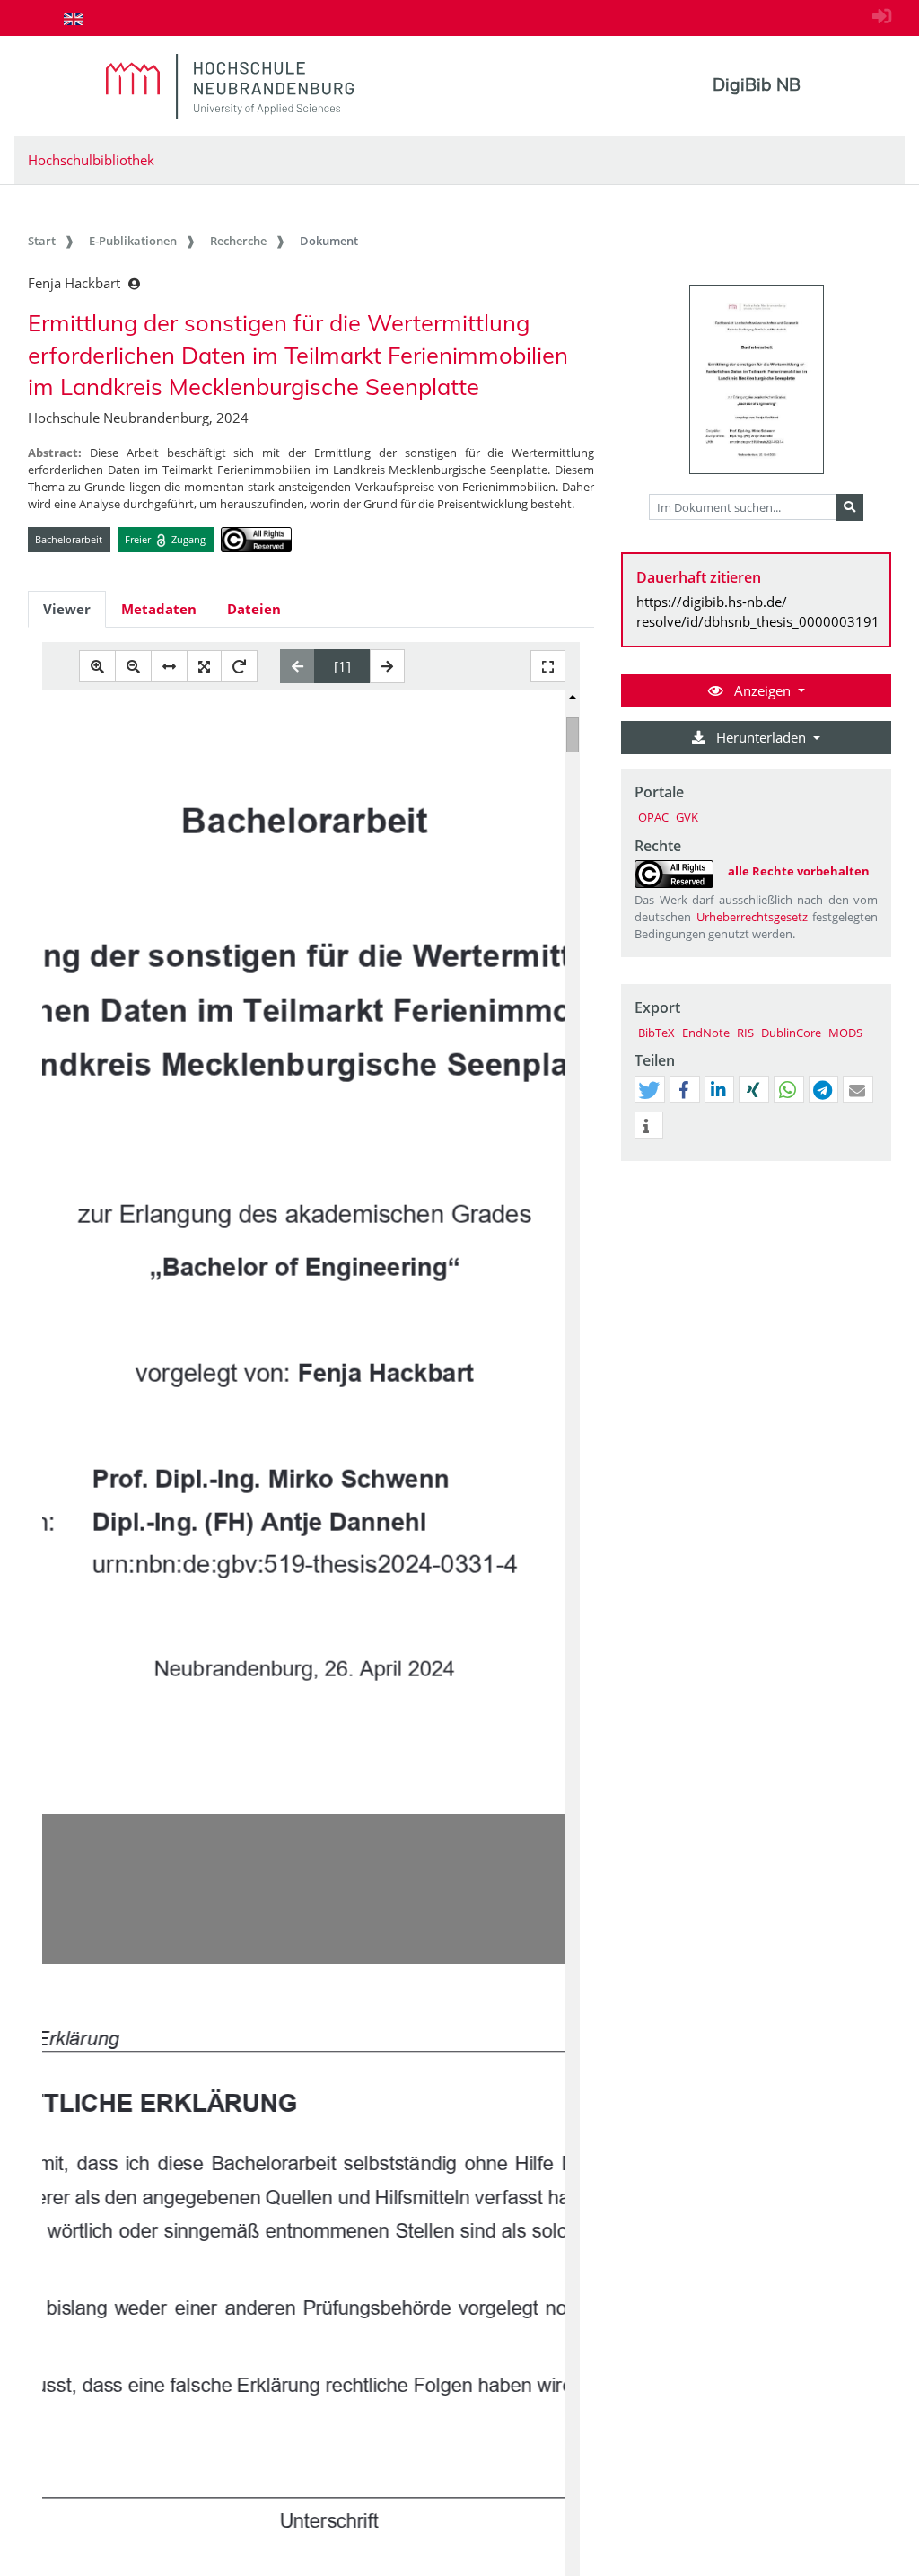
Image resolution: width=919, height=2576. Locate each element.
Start (42, 241)
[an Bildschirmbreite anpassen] (169, 667)
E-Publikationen (133, 241)
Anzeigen (762, 690)
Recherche (238, 241)
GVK (687, 817)
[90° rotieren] (239, 667)
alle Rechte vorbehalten (799, 871)
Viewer (67, 609)
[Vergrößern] (97, 667)
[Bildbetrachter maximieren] (548, 667)
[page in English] (74, 19)
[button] (649, 1090)
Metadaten (159, 609)
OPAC (653, 817)
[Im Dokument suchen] (849, 507)
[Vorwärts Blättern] (387, 666)
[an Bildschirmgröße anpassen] (204, 667)
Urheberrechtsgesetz (752, 917)
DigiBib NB (757, 84)
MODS (845, 1033)
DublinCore (791, 1033)
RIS (745, 1033)
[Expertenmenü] (877, 1161)
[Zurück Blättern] (298, 666)
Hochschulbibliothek (91, 160)
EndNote (706, 1033)
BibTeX (656, 1033)
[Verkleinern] (133, 667)
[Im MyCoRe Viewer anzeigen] (757, 379)
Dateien (254, 609)
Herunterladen (761, 737)
